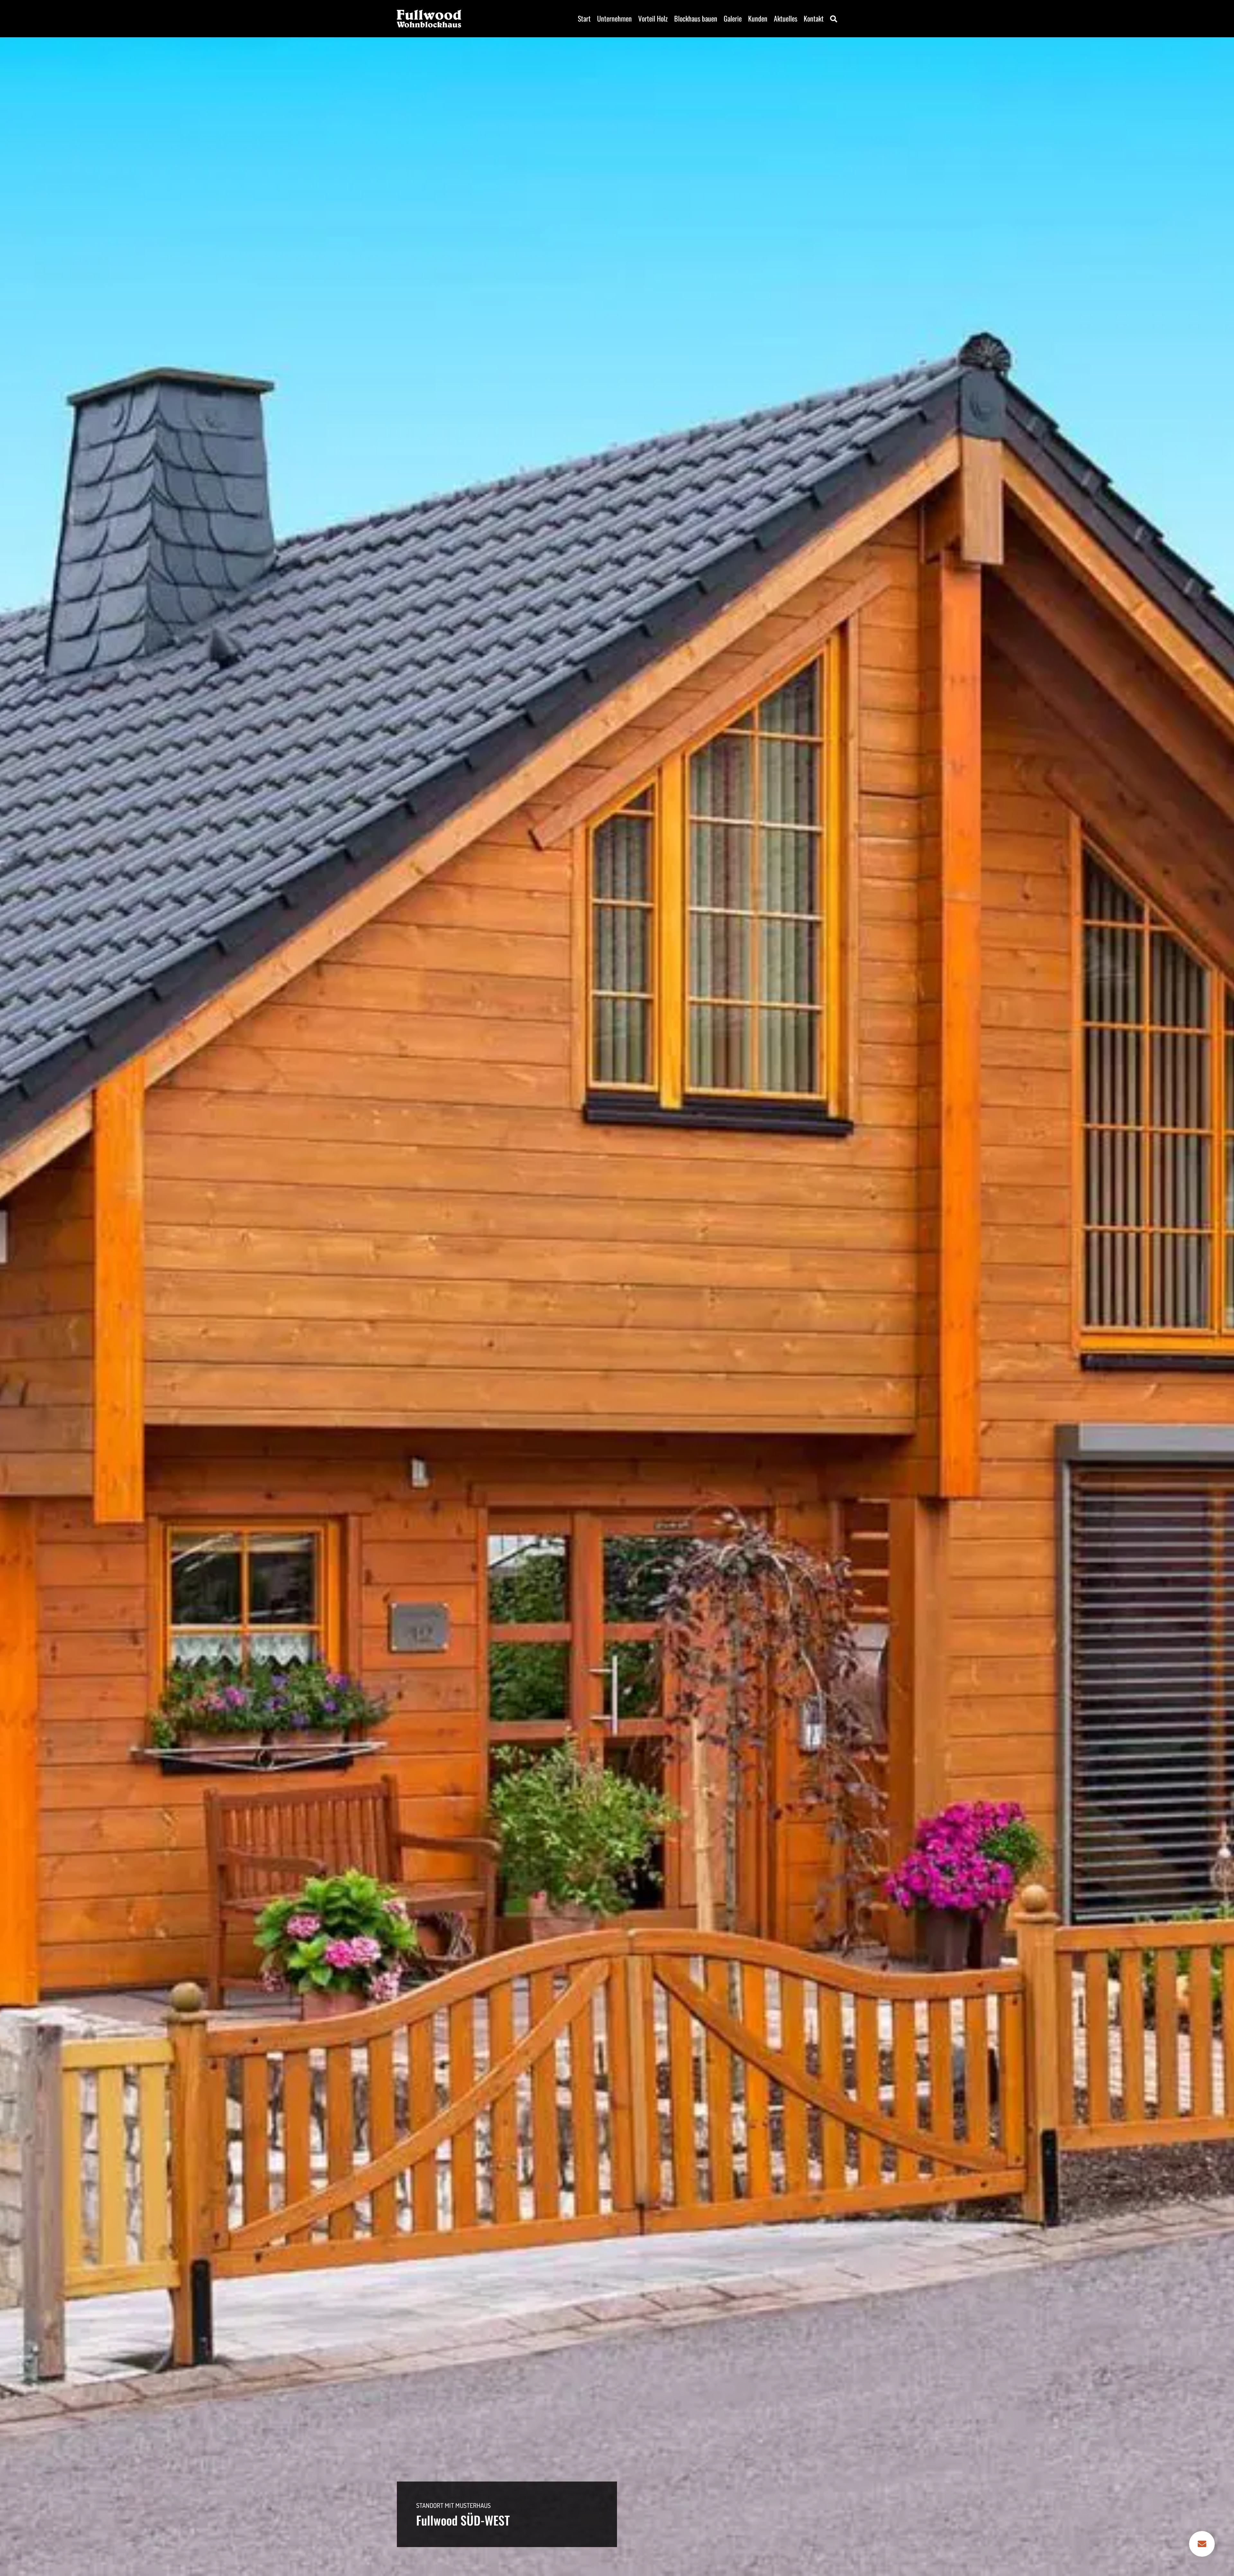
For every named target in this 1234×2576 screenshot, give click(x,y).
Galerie (733, 18)
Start (584, 18)
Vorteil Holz (653, 18)
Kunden (758, 18)
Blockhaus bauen (696, 18)
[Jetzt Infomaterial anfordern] (1202, 2544)
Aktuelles (786, 18)
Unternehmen (614, 18)
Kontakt (814, 18)
